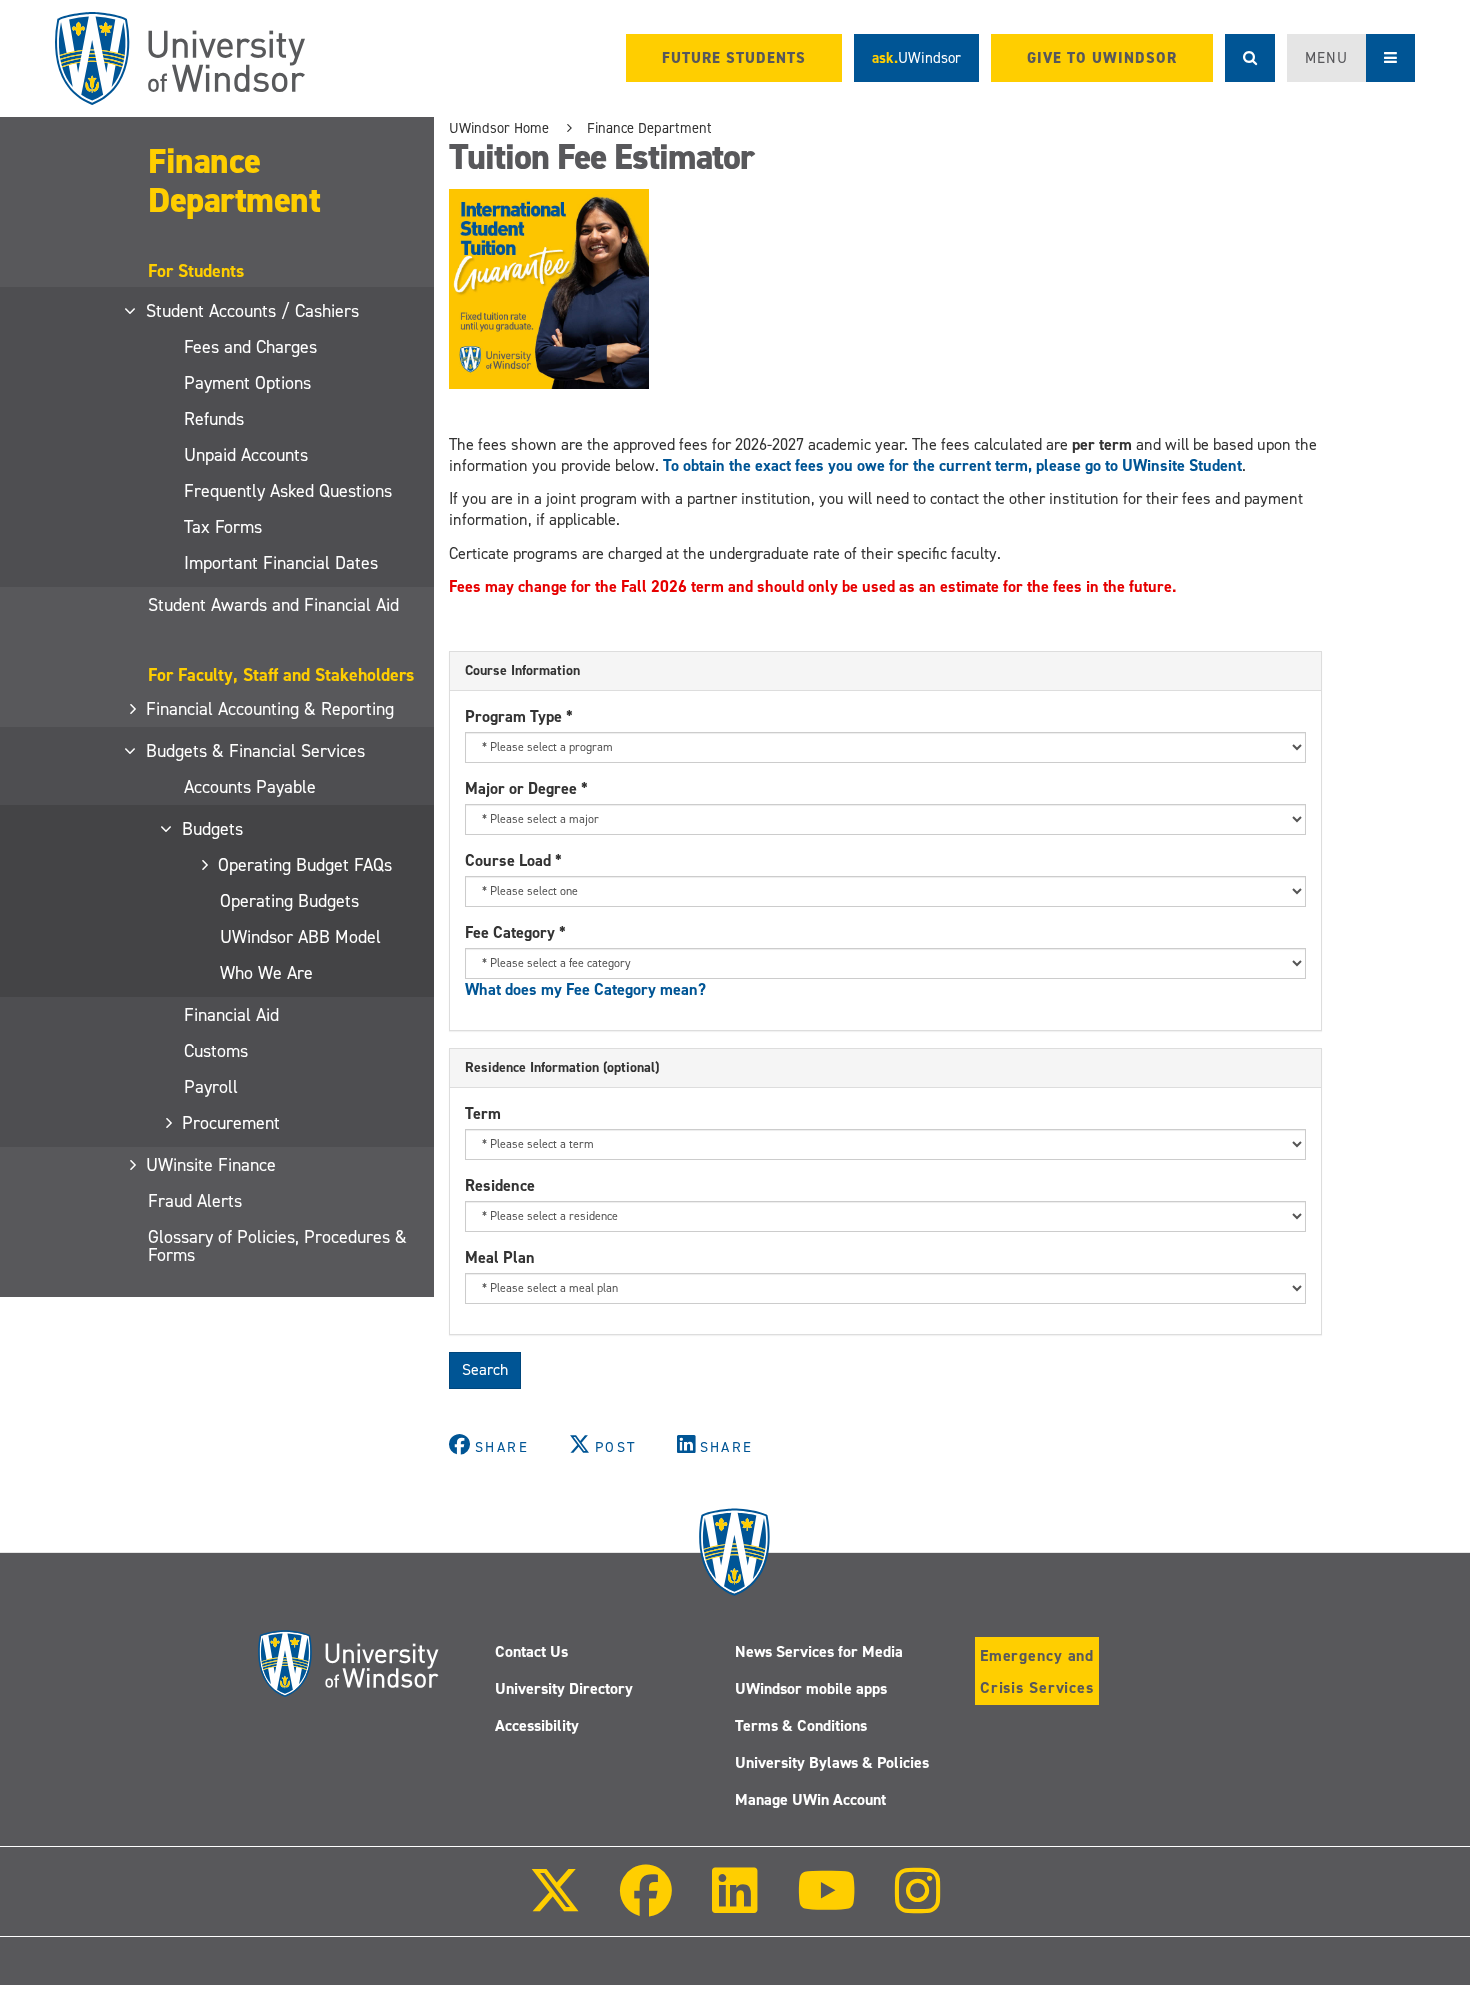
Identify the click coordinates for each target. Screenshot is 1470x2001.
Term (483, 1113)
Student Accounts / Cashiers (253, 311)
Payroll (211, 1087)
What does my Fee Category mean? (585, 989)
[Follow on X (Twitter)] (555, 1904)
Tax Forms (223, 527)
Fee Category (515, 932)
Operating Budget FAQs (306, 865)
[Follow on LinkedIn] (734, 1904)
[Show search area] (1250, 58)
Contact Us (531, 1651)
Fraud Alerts (195, 1201)
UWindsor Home (499, 128)
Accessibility (537, 1725)
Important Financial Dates (281, 563)
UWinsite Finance (212, 1165)
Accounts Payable (250, 787)
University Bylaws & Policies (832, 1762)
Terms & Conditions (801, 1725)
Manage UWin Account (810, 1799)
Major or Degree (526, 788)
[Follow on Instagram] (918, 1904)
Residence (500, 1185)
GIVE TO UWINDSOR (1102, 58)
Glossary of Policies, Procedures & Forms (277, 1246)
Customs (216, 1051)
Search (485, 1369)
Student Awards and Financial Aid (273, 605)
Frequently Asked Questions (288, 491)
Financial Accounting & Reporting (271, 709)
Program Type (519, 716)
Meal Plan (500, 1257)
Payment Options (247, 383)
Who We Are (266, 973)
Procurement (232, 1123)
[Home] (180, 58)
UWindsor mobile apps (811, 1688)
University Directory (564, 1688)
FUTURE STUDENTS (734, 58)
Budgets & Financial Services (256, 751)
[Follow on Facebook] (646, 1904)
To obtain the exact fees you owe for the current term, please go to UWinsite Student (952, 465)
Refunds (214, 419)
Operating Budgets (289, 901)
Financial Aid (231, 1015)
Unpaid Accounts (246, 455)
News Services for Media (819, 1651)
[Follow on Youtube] (826, 1904)
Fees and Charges (250, 347)
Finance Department (234, 180)
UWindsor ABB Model (300, 937)
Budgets (213, 829)
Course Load (513, 860)
